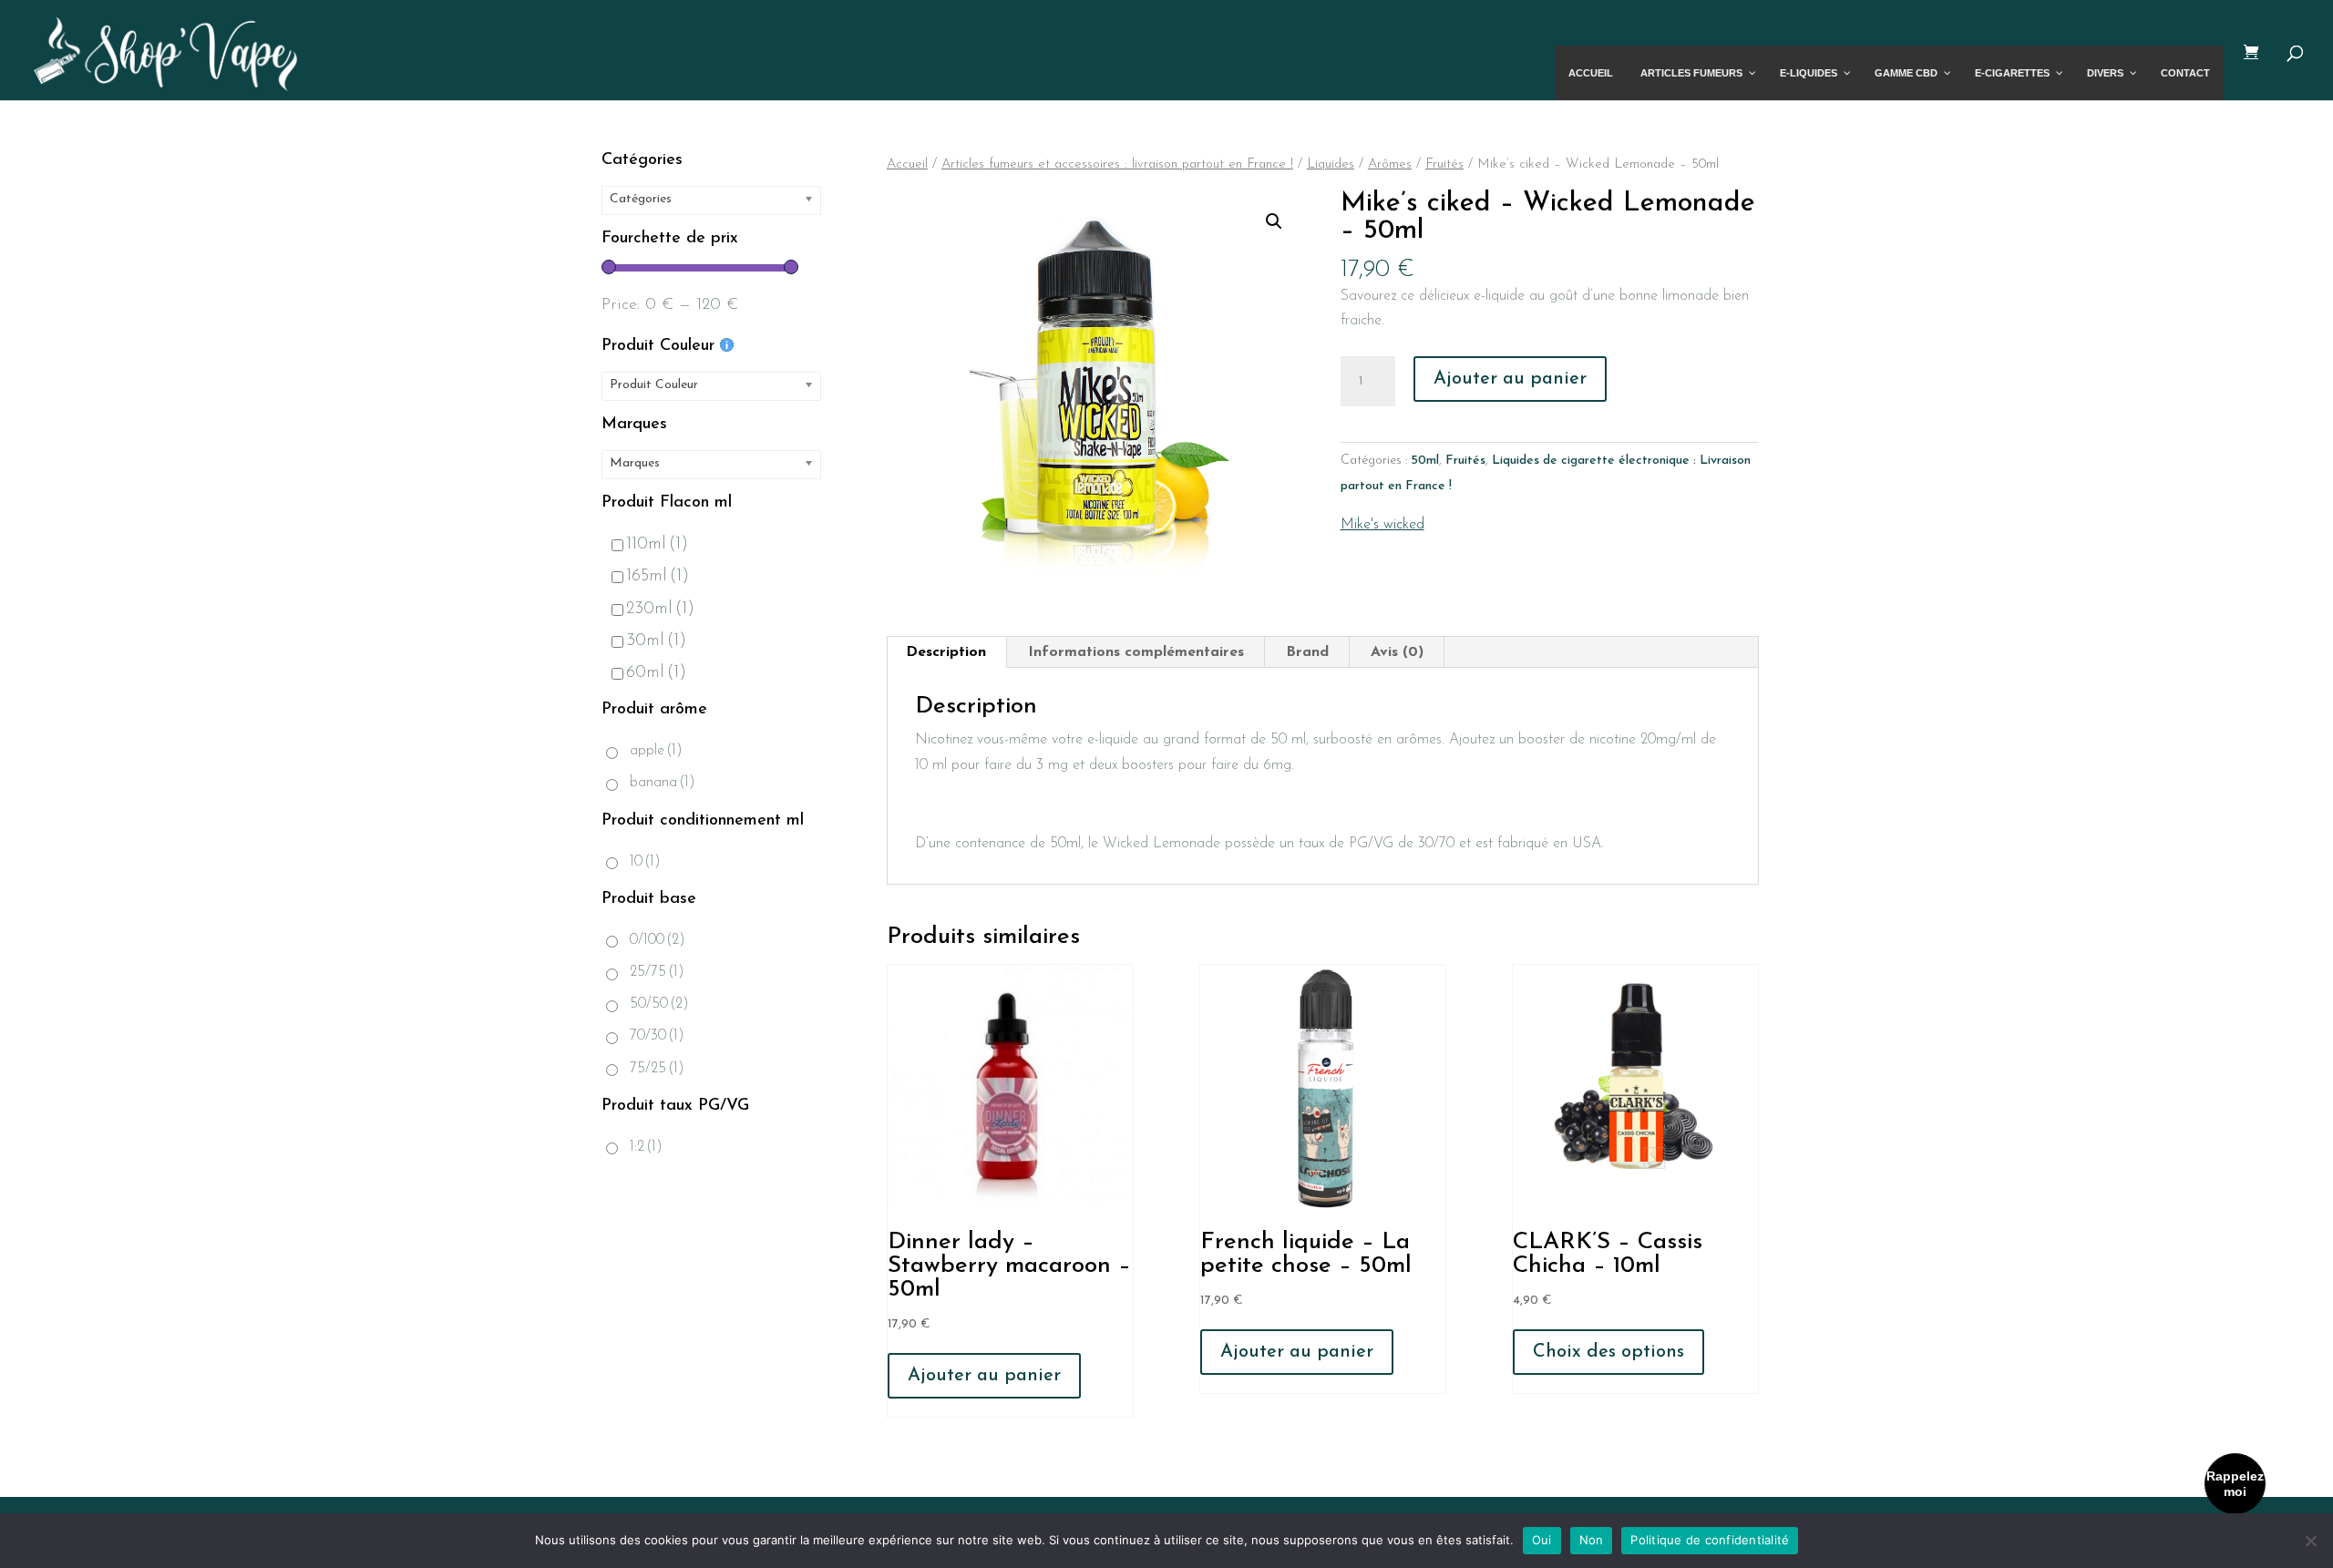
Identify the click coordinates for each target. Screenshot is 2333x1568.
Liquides (1331, 164)
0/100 (658, 940)
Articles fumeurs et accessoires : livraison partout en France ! (1117, 164)
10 (645, 862)
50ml (1425, 461)
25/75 (657, 972)
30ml (656, 641)
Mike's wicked (1382, 525)
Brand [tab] (1307, 652)
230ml (660, 609)
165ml (658, 576)
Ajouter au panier (1510, 379)
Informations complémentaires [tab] (1136, 652)
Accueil (907, 164)
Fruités (1444, 164)
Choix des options (1608, 1352)
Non (1592, 1540)
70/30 (657, 1036)
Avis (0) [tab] (1397, 652)
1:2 (646, 1147)
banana (663, 783)
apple (656, 751)
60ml (656, 673)
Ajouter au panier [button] (984, 1376)
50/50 (659, 1004)
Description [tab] (946, 652)
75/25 (657, 1069)
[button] (1274, 221)
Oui (1542, 1540)
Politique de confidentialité (1710, 1540)
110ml (657, 544)
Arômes (1390, 164)
